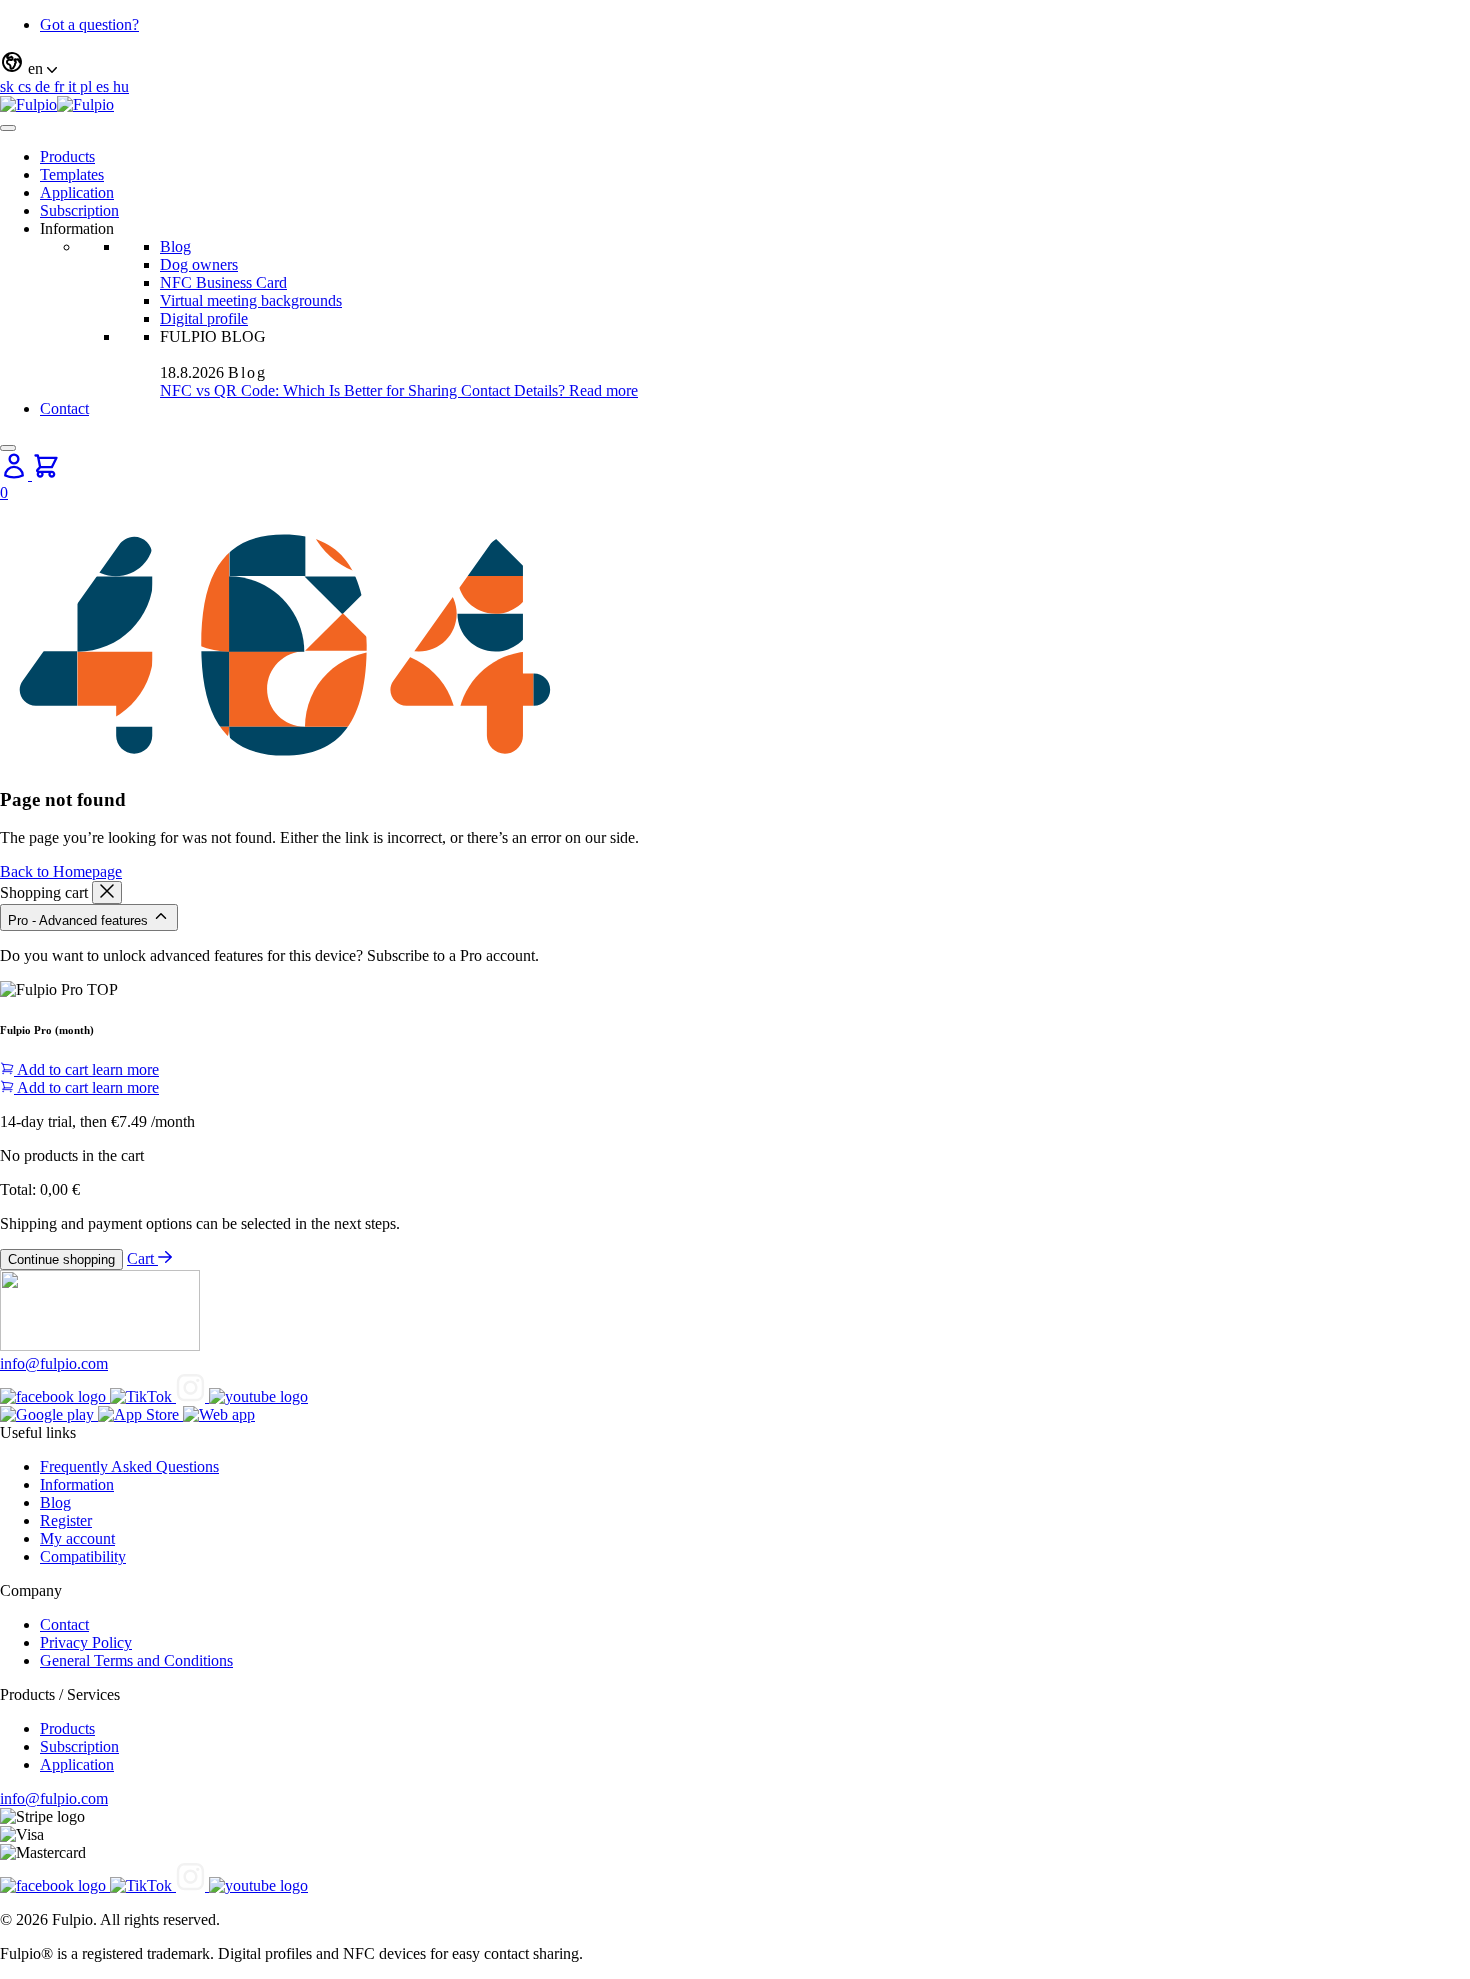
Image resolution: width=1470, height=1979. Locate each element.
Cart (142, 1258)
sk (9, 86)
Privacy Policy (86, 1642)
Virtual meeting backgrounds (251, 300)
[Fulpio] (57, 104)
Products (67, 156)
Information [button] (77, 228)
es (104, 86)
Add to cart (53, 1069)
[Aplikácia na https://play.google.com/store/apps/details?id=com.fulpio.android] (49, 1414)
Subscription (79, 210)
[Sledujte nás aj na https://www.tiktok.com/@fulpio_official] (143, 1396)
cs (26, 86)
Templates (72, 174)
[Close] (8, 448)
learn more (125, 1069)
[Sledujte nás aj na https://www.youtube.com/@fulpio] (258, 1396)
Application (77, 192)
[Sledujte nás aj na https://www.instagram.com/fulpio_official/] (192, 1396)
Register (66, 1520)
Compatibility (83, 1556)
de (44, 86)
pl (88, 86)
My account (77, 1538)
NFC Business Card (223, 282)
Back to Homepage (61, 871)
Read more (603, 390)
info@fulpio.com (54, 1363)
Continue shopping (61, 1259)
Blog (175, 246)
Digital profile (204, 318)
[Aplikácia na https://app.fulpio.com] (219, 1414)
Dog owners (199, 264)
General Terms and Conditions (136, 1660)
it (74, 86)
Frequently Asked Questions (129, 1466)
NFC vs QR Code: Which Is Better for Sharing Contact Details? (364, 390)
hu (121, 86)
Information (77, 1484)
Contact (64, 408)
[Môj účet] (16, 474)
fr (61, 86)
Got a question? (89, 24)
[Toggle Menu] (8, 128)
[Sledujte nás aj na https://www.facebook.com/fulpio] (55, 1396)
